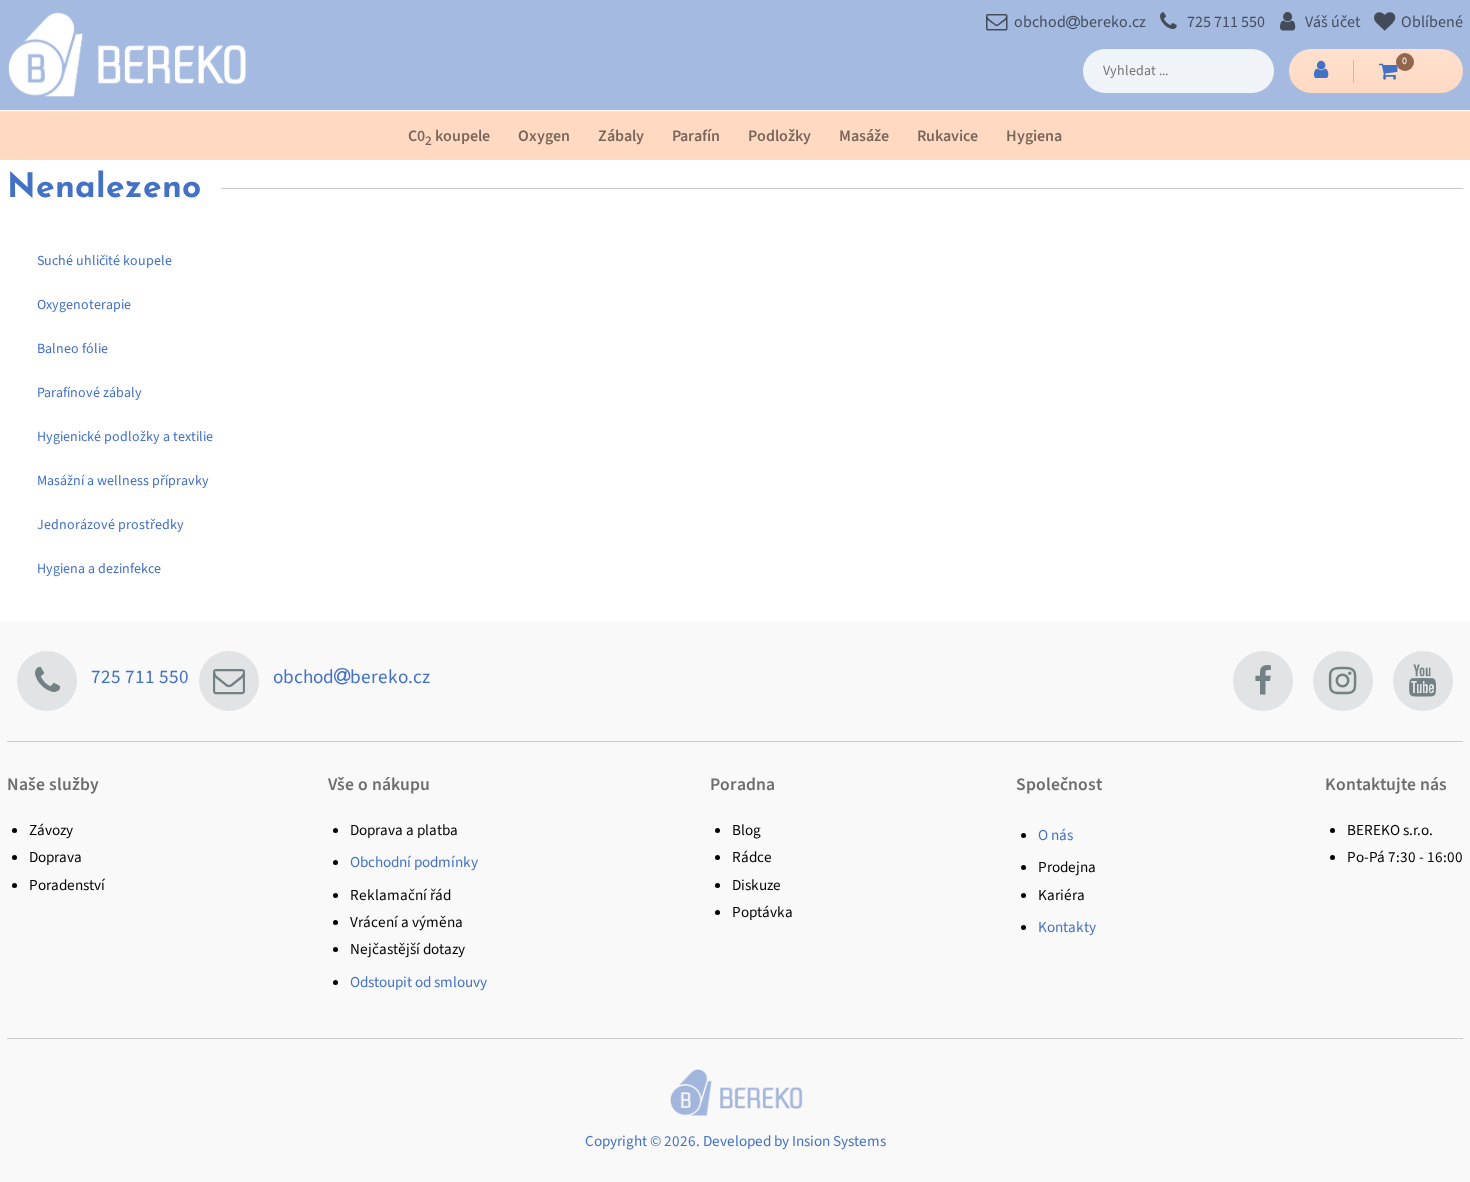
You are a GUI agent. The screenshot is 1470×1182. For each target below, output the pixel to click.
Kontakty (1067, 927)
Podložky (779, 136)
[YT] (1423, 681)
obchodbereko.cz (1080, 22)
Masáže (864, 136)
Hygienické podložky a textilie (125, 437)
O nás (1055, 835)
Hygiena (1034, 136)
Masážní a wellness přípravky (123, 481)
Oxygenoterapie (84, 305)
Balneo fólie (72, 349)
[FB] (1263, 681)
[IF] (1343, 681)
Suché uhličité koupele (104, 261)
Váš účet (1332, 22)
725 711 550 (1225, 22)
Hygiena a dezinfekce (99, 569)
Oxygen (544, 136)
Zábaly (621, 136)
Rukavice (947, 136)
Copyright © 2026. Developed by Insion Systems (735, 1141)
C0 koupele (449, 137)
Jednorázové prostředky (110, 525)
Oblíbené (1431, 22)
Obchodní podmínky (414, 862)
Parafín (696, 136)
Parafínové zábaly (89, 393)
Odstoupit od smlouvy (418, 982)
